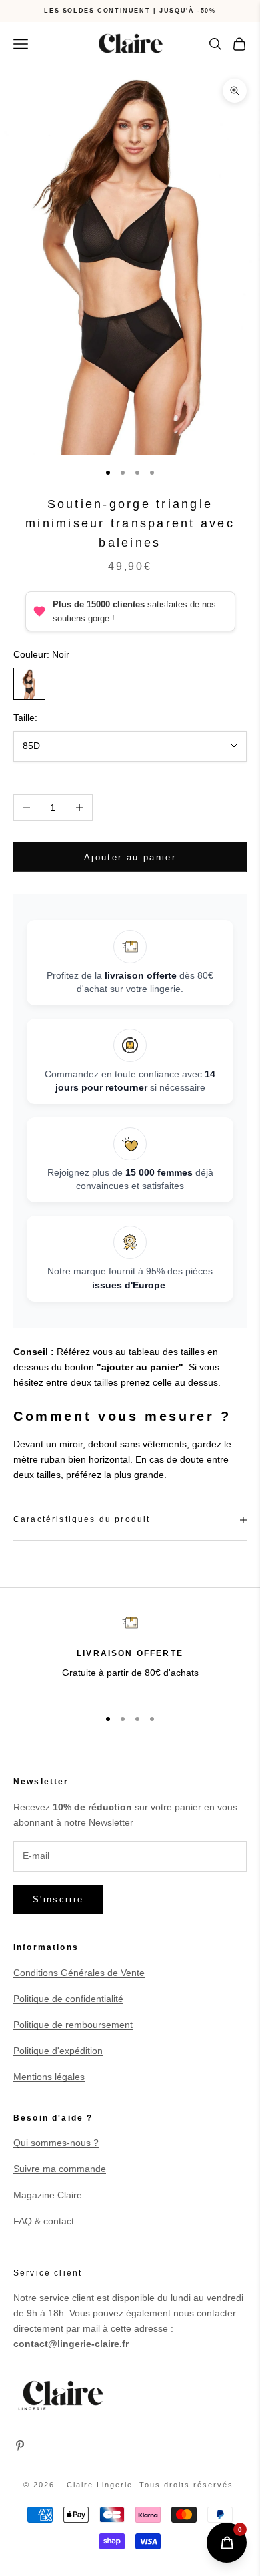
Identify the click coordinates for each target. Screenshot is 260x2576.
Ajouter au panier (130, 857)
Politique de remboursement (73, 2025)
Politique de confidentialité (68, 1999)
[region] (130, 1656)
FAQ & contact (44, 2221)
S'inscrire (58, 1899)
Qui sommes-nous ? (56, 2143)
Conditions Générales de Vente (79, 1973)
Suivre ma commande (60, 2169)
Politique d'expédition (58, 2051)
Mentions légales (49, 2077)
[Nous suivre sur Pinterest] (20, 2446)
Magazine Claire (48, 2195)
